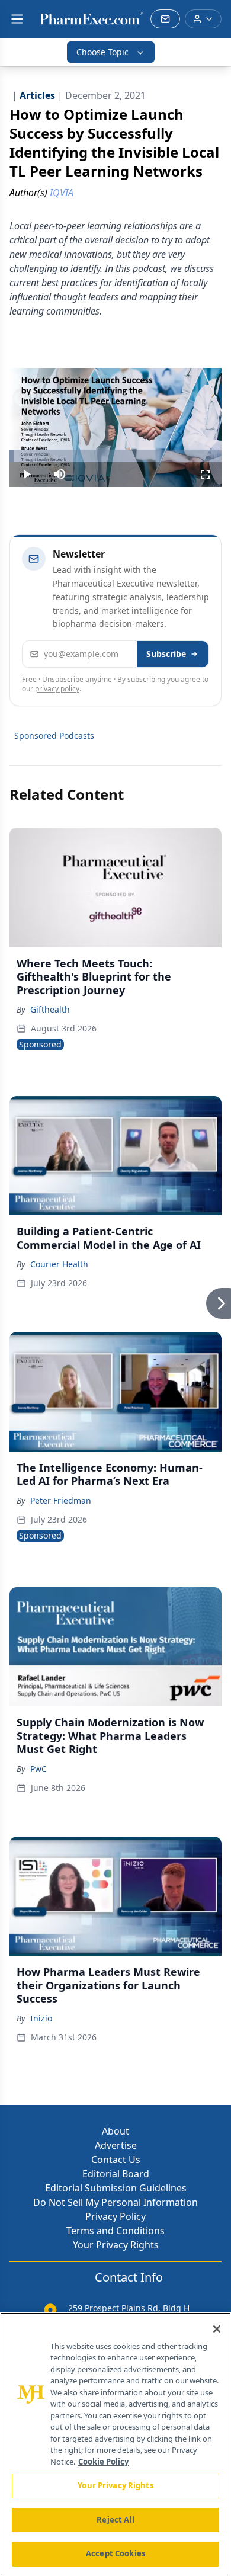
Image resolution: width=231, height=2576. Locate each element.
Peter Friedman (61, 1500)
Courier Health (59, 1264)
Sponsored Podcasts (54, 736)
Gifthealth (50, 1009)
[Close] (217, 2329)
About (115, 2131)
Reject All (115, 2520)
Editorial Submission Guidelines (116, 2188)
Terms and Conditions (115, 2231)
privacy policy (57, 689)
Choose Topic (102, 52)
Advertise (116, 2145)
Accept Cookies (115, 2553)
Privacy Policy (115, 2216)
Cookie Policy (103, 2462)
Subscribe (166, 654)
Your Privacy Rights (116, 2245)
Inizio (41, 2018)
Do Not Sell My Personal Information (115, 2202)
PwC (38, 1769)
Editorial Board (116, 2174)
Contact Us (116, 2160)
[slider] (115, 456)
